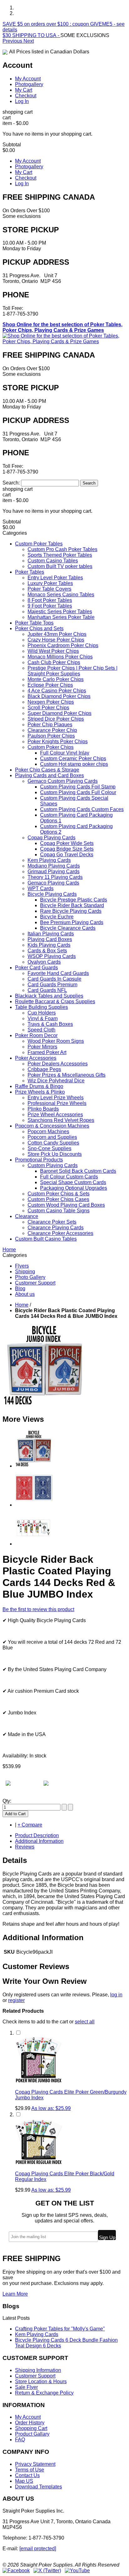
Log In (22, 101)
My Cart (24, 90)
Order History (30, 2423)
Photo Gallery (30, 1277)
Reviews (25, 1847)
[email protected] (38, 2549)
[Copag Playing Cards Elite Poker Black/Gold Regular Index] (39, 2163)
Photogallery (29, 84)
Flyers (22, 1266)
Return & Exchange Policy (44, 2393)
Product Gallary (32, 2434)
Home (22, 1305)
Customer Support (35, 1283)
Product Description (37, 1835)
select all (85, 2022)
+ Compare (30, 1825)
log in (116, 1995)
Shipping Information (38, 2370)
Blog (20, 1288)
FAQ (20, 2440)
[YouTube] (77, 2571)
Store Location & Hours (41, 2381)
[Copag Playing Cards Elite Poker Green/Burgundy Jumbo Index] (39, 2081)
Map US (24, 2481)
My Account (28, 79)
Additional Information (39, 1841)
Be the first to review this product (38, 1609)
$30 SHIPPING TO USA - (31, 35)
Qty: (7, 1801)
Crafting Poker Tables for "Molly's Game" (60, 2329)
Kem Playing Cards (37, 2334)
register (16, 2000)
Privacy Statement (35, 2464)
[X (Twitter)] (47, 2571)
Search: (11, 483)
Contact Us (27, 2475)
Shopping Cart (31, 2428)
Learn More (15, 2294)
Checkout (26, 96)
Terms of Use (30, 2470)
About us (25, 1294)
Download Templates (39, 2487)
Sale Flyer (26, 2387)
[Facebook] (16, 2571)
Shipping (25, 1272)
